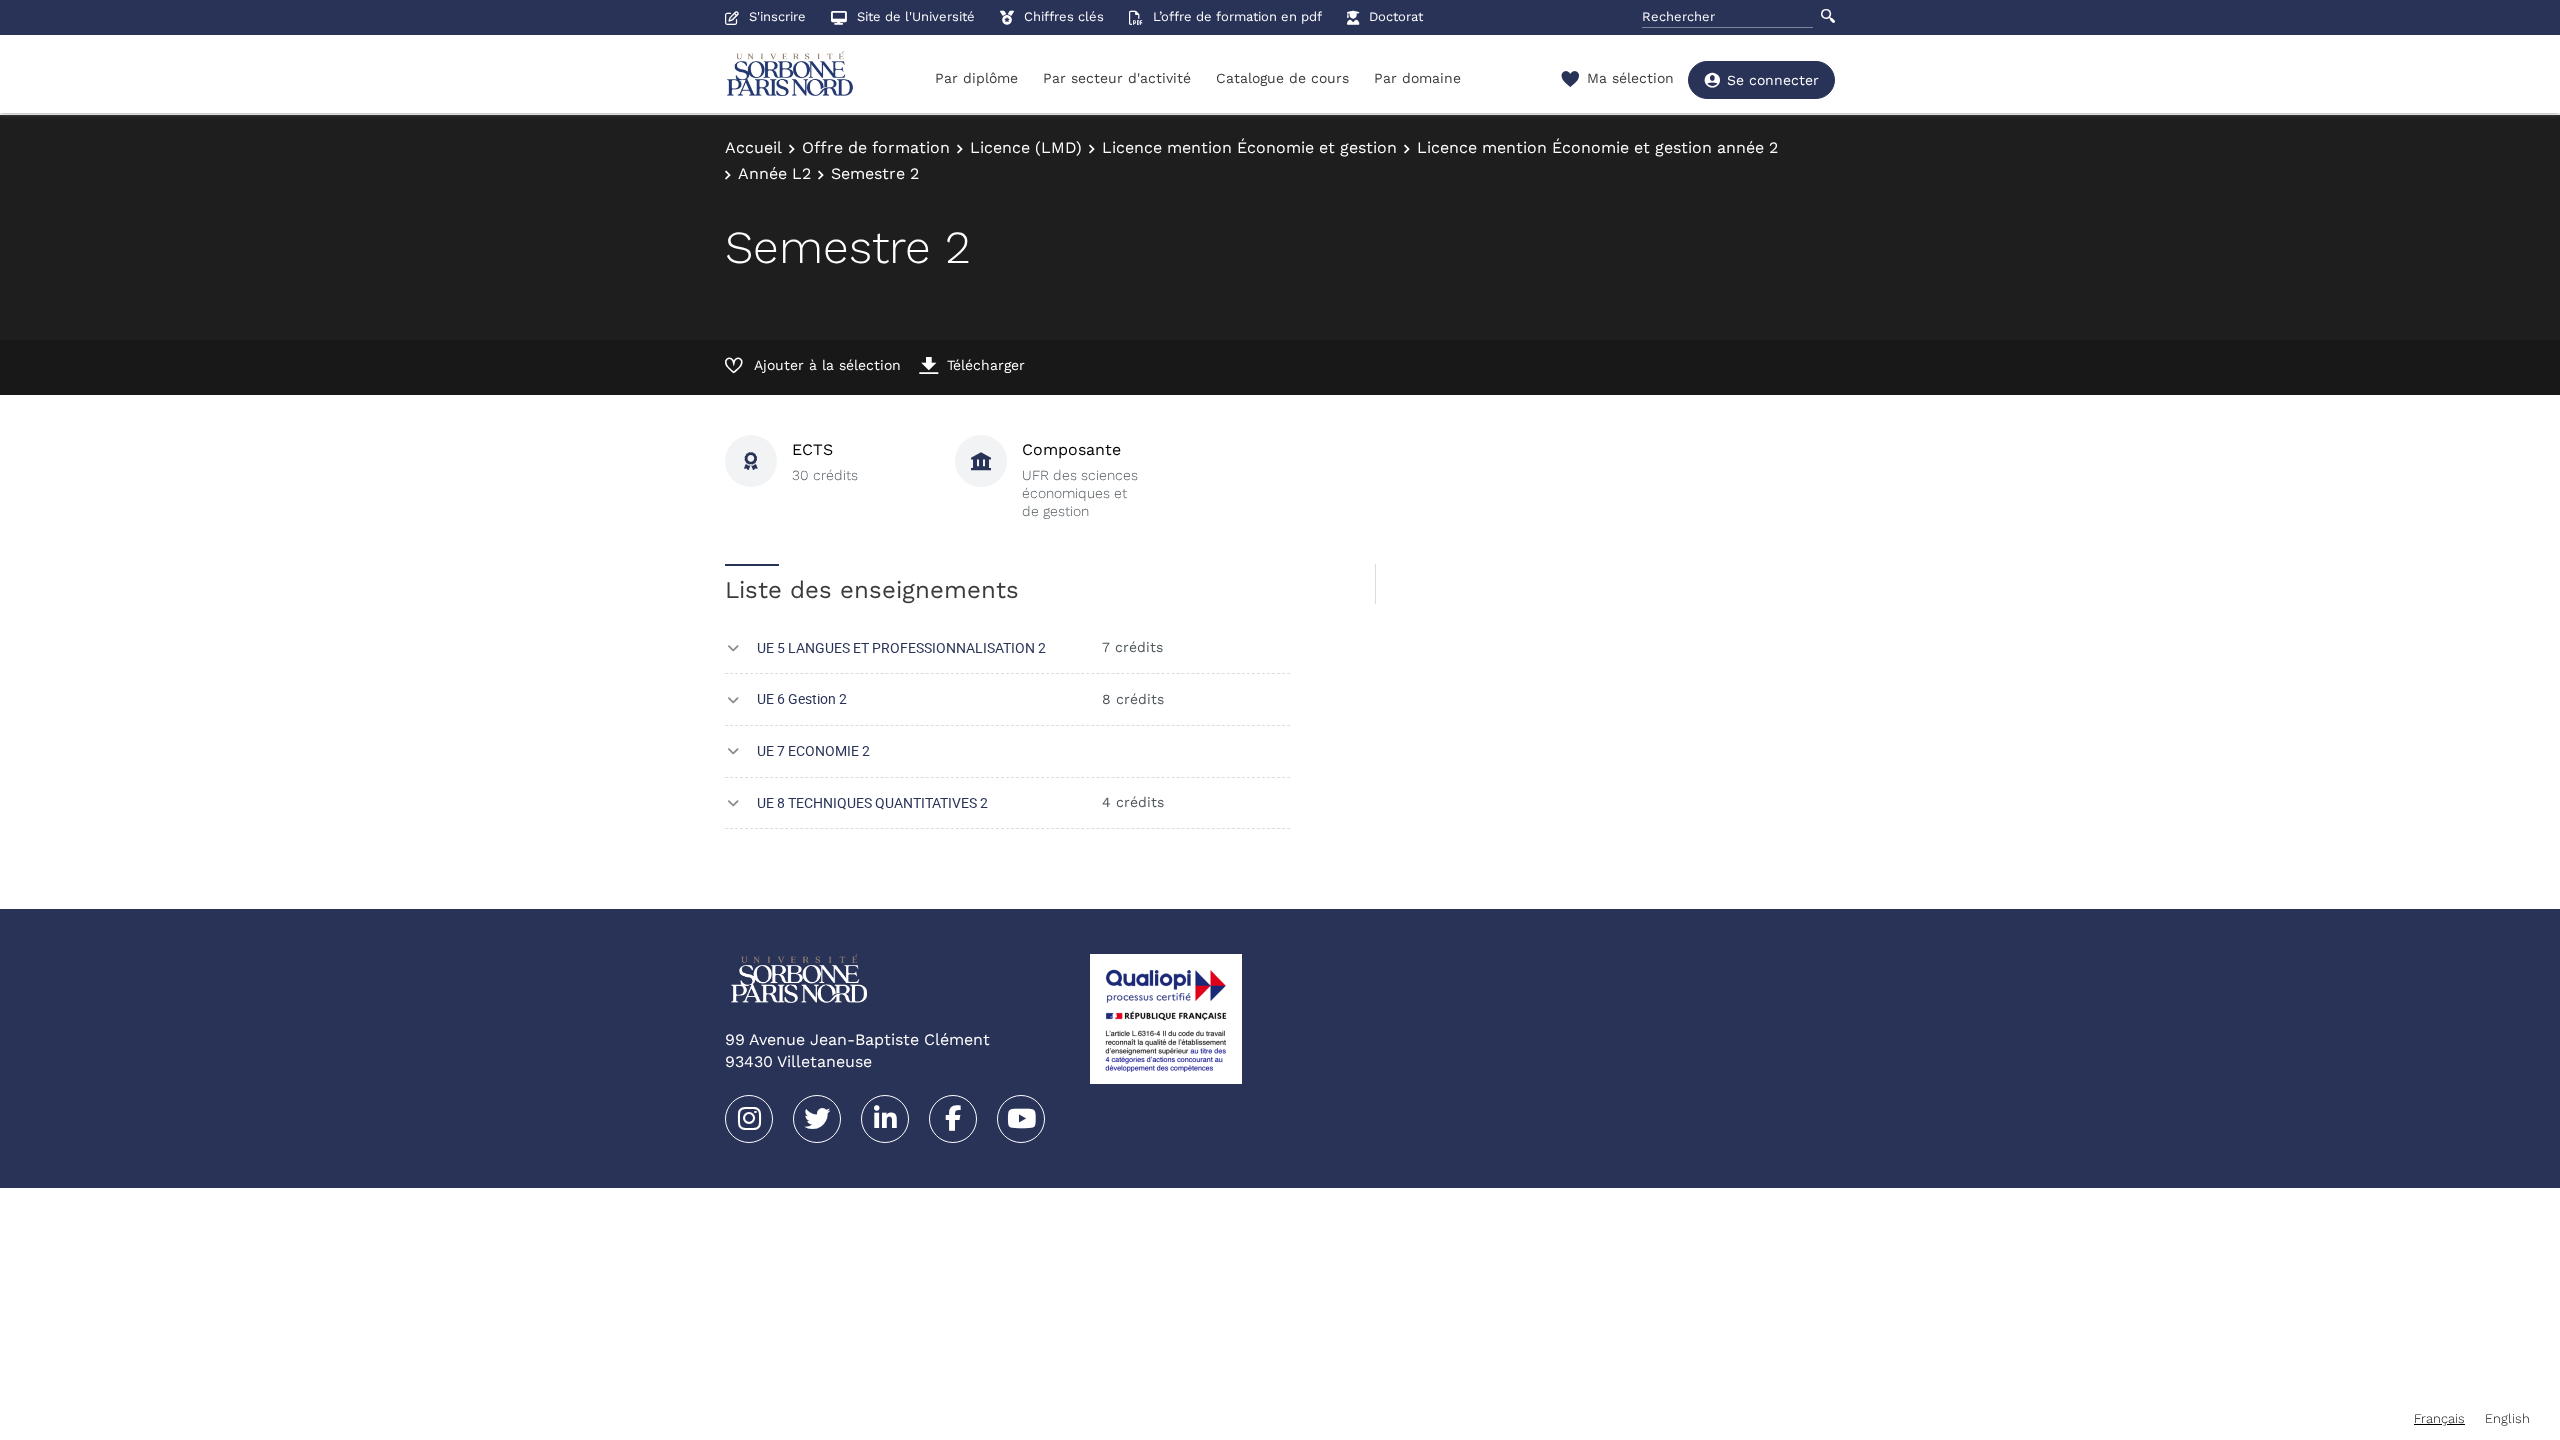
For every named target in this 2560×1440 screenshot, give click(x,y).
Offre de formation (876, 147)
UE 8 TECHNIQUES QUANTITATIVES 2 (872, 802)
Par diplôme (976, 78)
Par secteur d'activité (1117, 78)
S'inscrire (777, 16)
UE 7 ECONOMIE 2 (813, 750)
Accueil (753, 147)
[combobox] (2439, 1418)
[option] (2507, 1418)
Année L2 (774, 173)
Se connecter (1773, 80)
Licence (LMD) (1026, 147)
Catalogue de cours (1282, 78)
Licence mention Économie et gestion (1249, 147)
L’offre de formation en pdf (1237, 16)
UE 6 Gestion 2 (802, 698)
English (2507, 1418)
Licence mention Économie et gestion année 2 (1597, 147)
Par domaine (1417, 78)
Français (2439, 1418)
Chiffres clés (1064, 16)
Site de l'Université (916, 16)
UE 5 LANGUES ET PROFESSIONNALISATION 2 (901, 647)
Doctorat (1396, 16)
